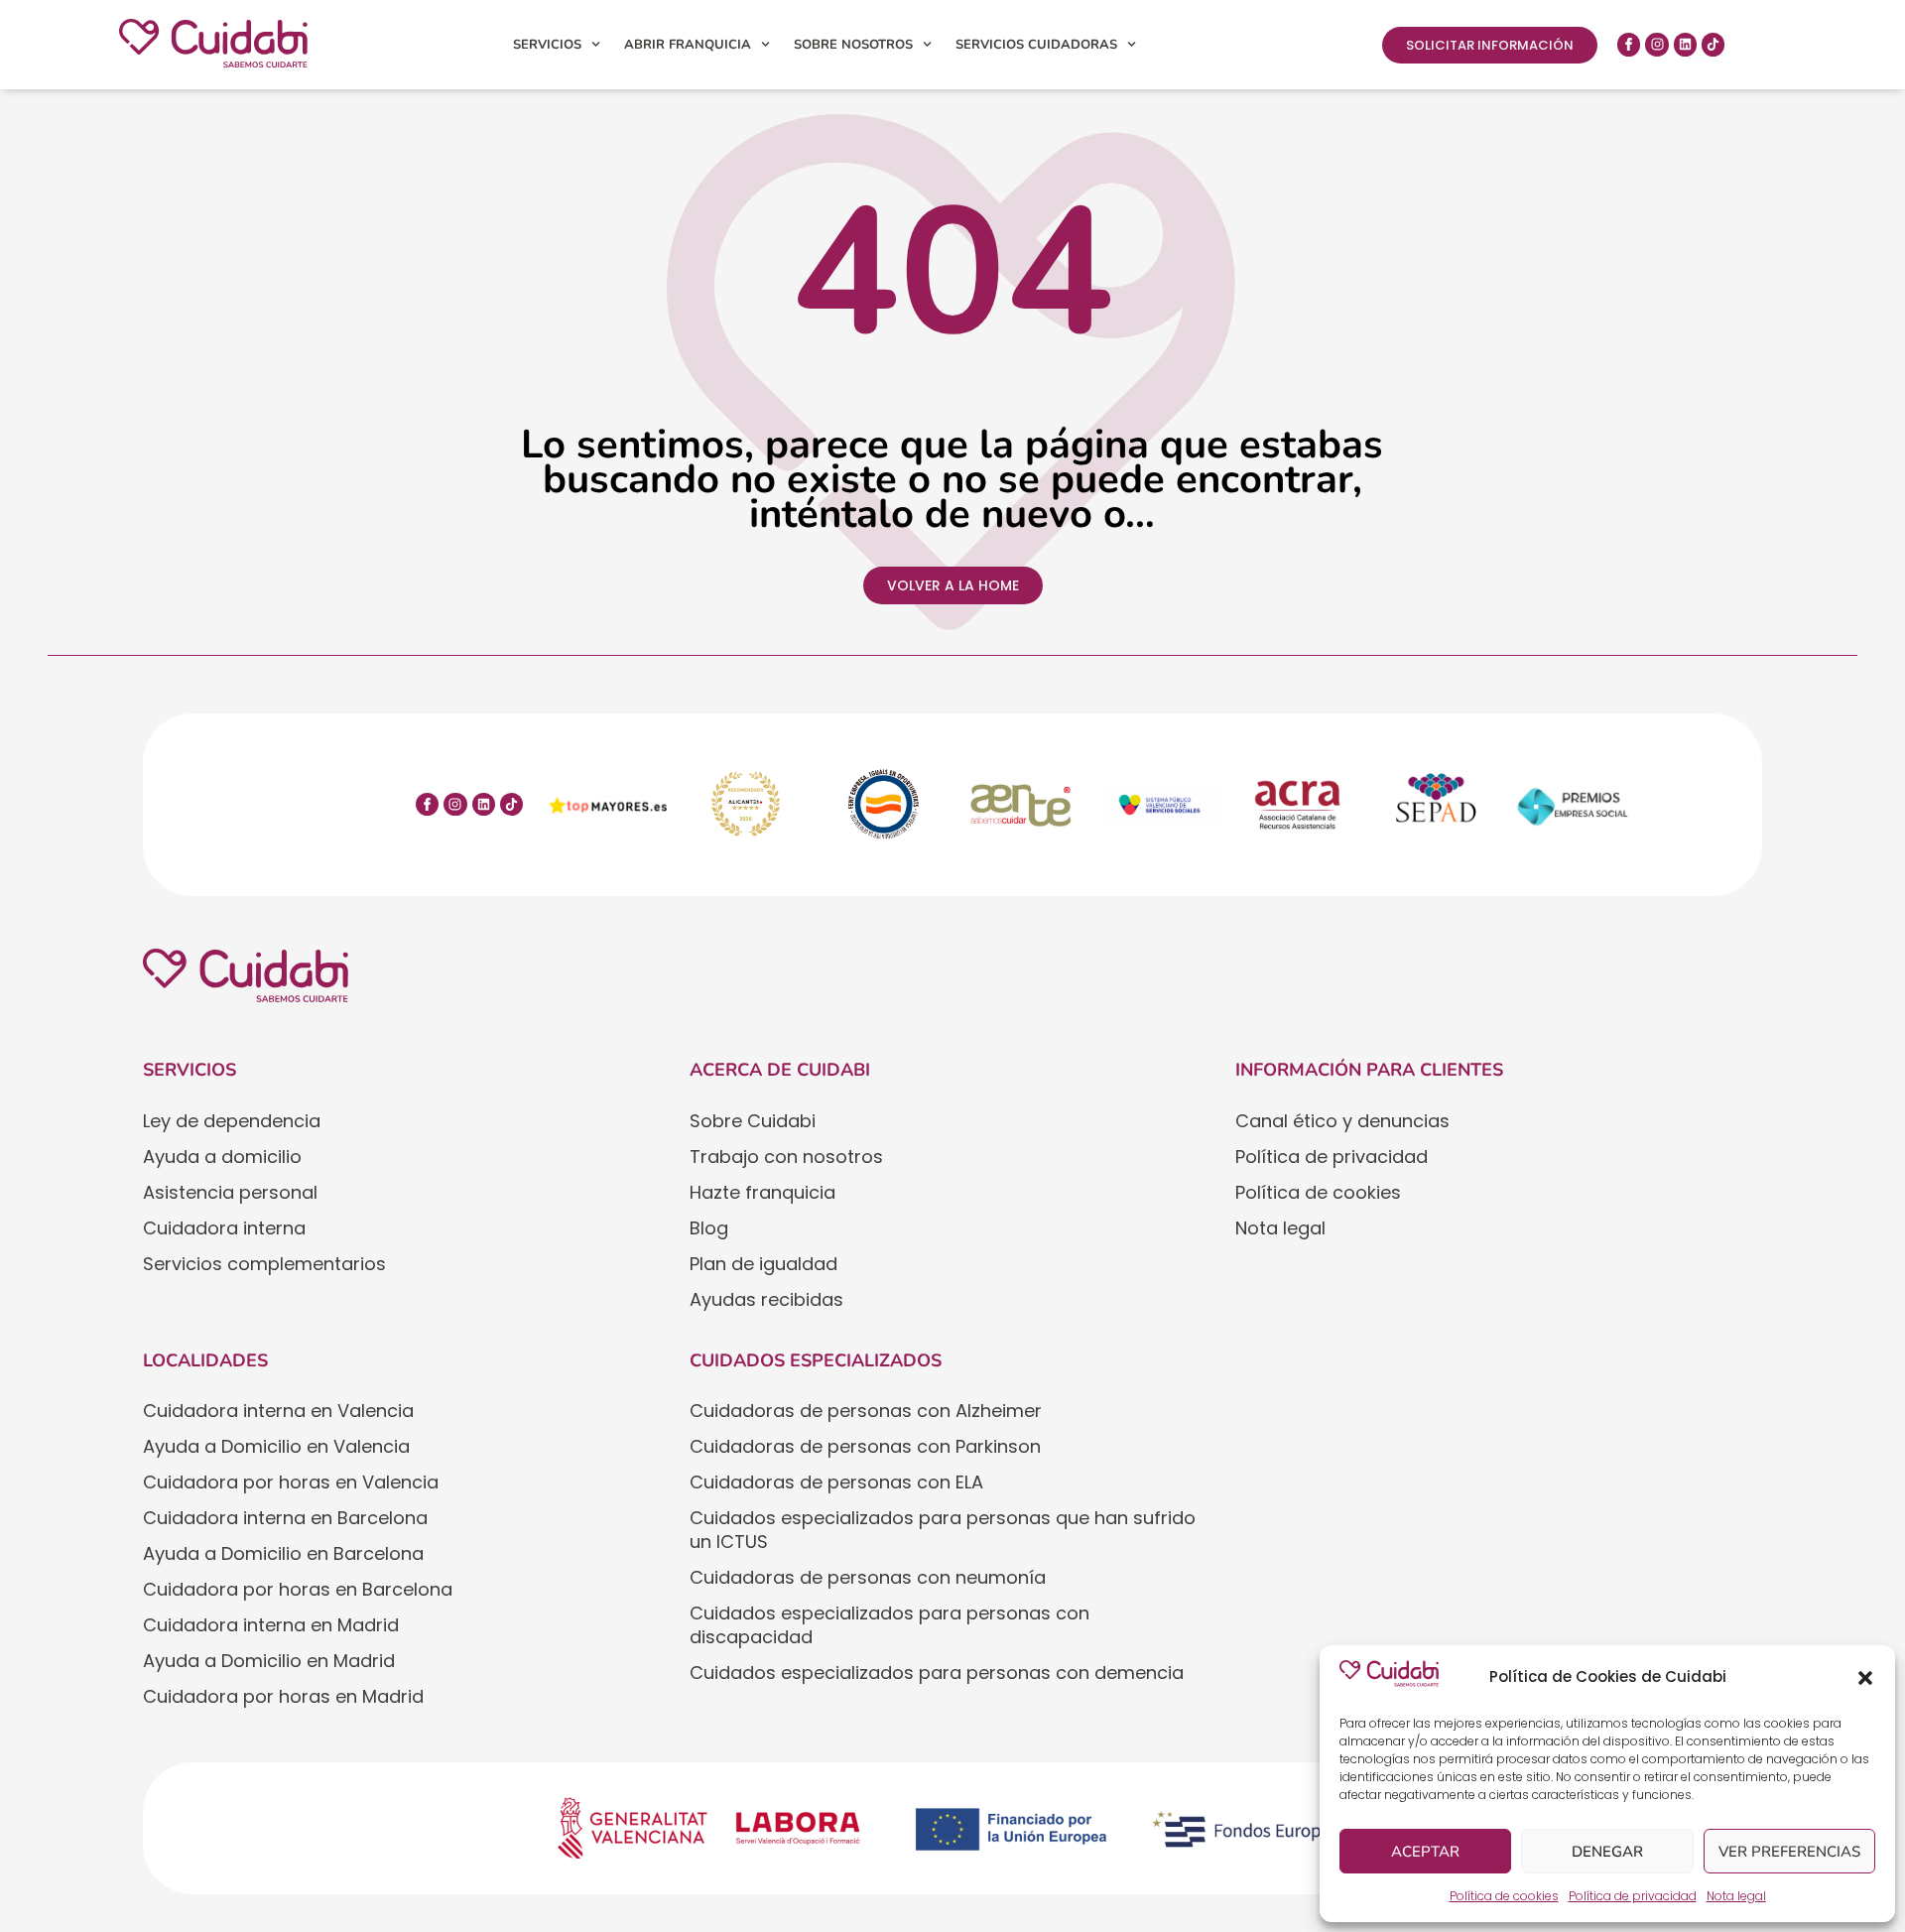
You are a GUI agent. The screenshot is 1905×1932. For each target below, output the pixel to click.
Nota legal (1736, 1896)
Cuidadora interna (224, 1228)
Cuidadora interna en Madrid (271, 1625)
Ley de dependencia (232, 1121)
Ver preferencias (1789, 1852)
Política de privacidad (1633, 1896)
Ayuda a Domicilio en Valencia (276, 1446)
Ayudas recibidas (766, 1299)
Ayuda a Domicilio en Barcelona (283, 1553)
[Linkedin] (1685, 44)
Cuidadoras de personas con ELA (836, 1482)
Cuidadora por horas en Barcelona (298, 1589)
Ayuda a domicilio (222, 1157)
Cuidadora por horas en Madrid (283, 1696)
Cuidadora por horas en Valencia (291, 1482)
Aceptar (1425, 1852)
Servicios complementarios (264, 1264)
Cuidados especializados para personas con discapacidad (889, 1625)
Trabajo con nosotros (786, 1157)
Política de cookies (1504, 1896)
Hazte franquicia (762, 1192)
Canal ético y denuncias (1342, 1121)
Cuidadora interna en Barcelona (285, 1518)
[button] (1865, 1678)
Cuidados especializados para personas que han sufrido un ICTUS (943, 1530)
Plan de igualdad (763, 1264)
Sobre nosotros (853, 45)
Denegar (1607, 1852)
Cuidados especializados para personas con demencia (937, 1673)
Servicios (547, 45)
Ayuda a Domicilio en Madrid (269, 1661)
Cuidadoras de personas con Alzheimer (866, 1411)
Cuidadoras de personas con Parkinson (865, 1446)
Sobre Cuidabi (753, 1121)
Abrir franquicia (688, 45)
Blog (709, 1228)
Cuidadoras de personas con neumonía (868, 1577)
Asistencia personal (230, 1192)
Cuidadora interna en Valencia (278, 1411)
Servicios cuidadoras (1036, 45)
